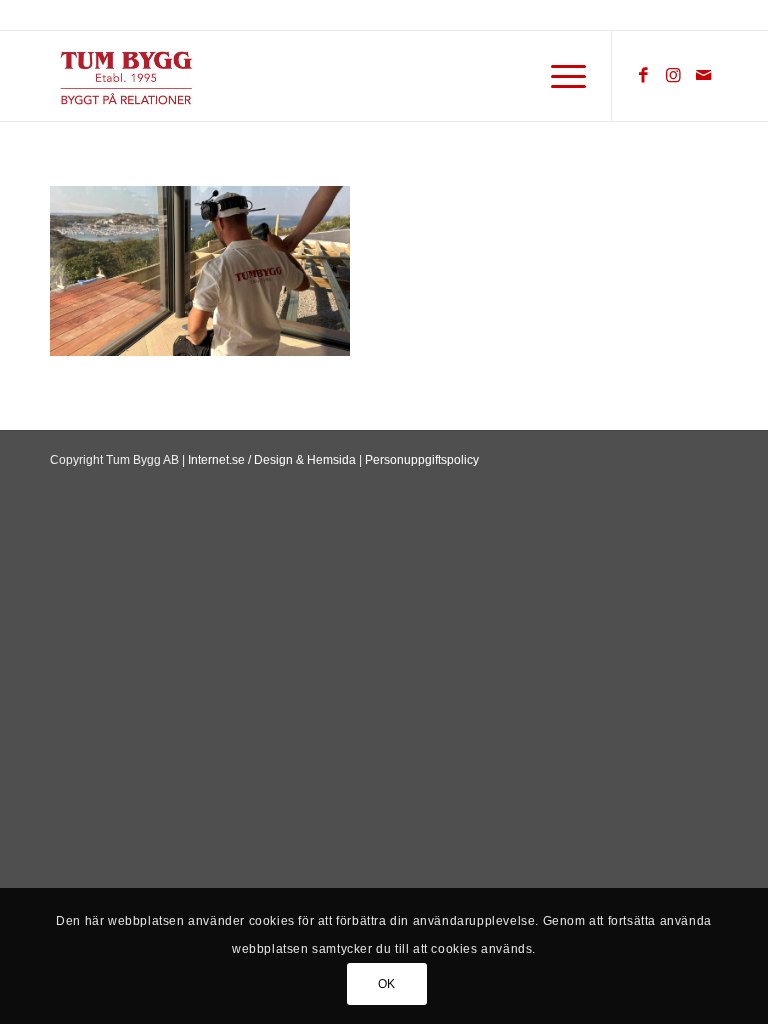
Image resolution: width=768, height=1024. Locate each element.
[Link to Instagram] (673, 76)
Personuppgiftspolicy (422, 460)
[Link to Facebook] (643, 76)
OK (387, 984)
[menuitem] (558, 76)
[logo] (188, 78)
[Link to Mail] (703, 76)
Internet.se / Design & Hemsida (272, 460)
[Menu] (558, 76)
